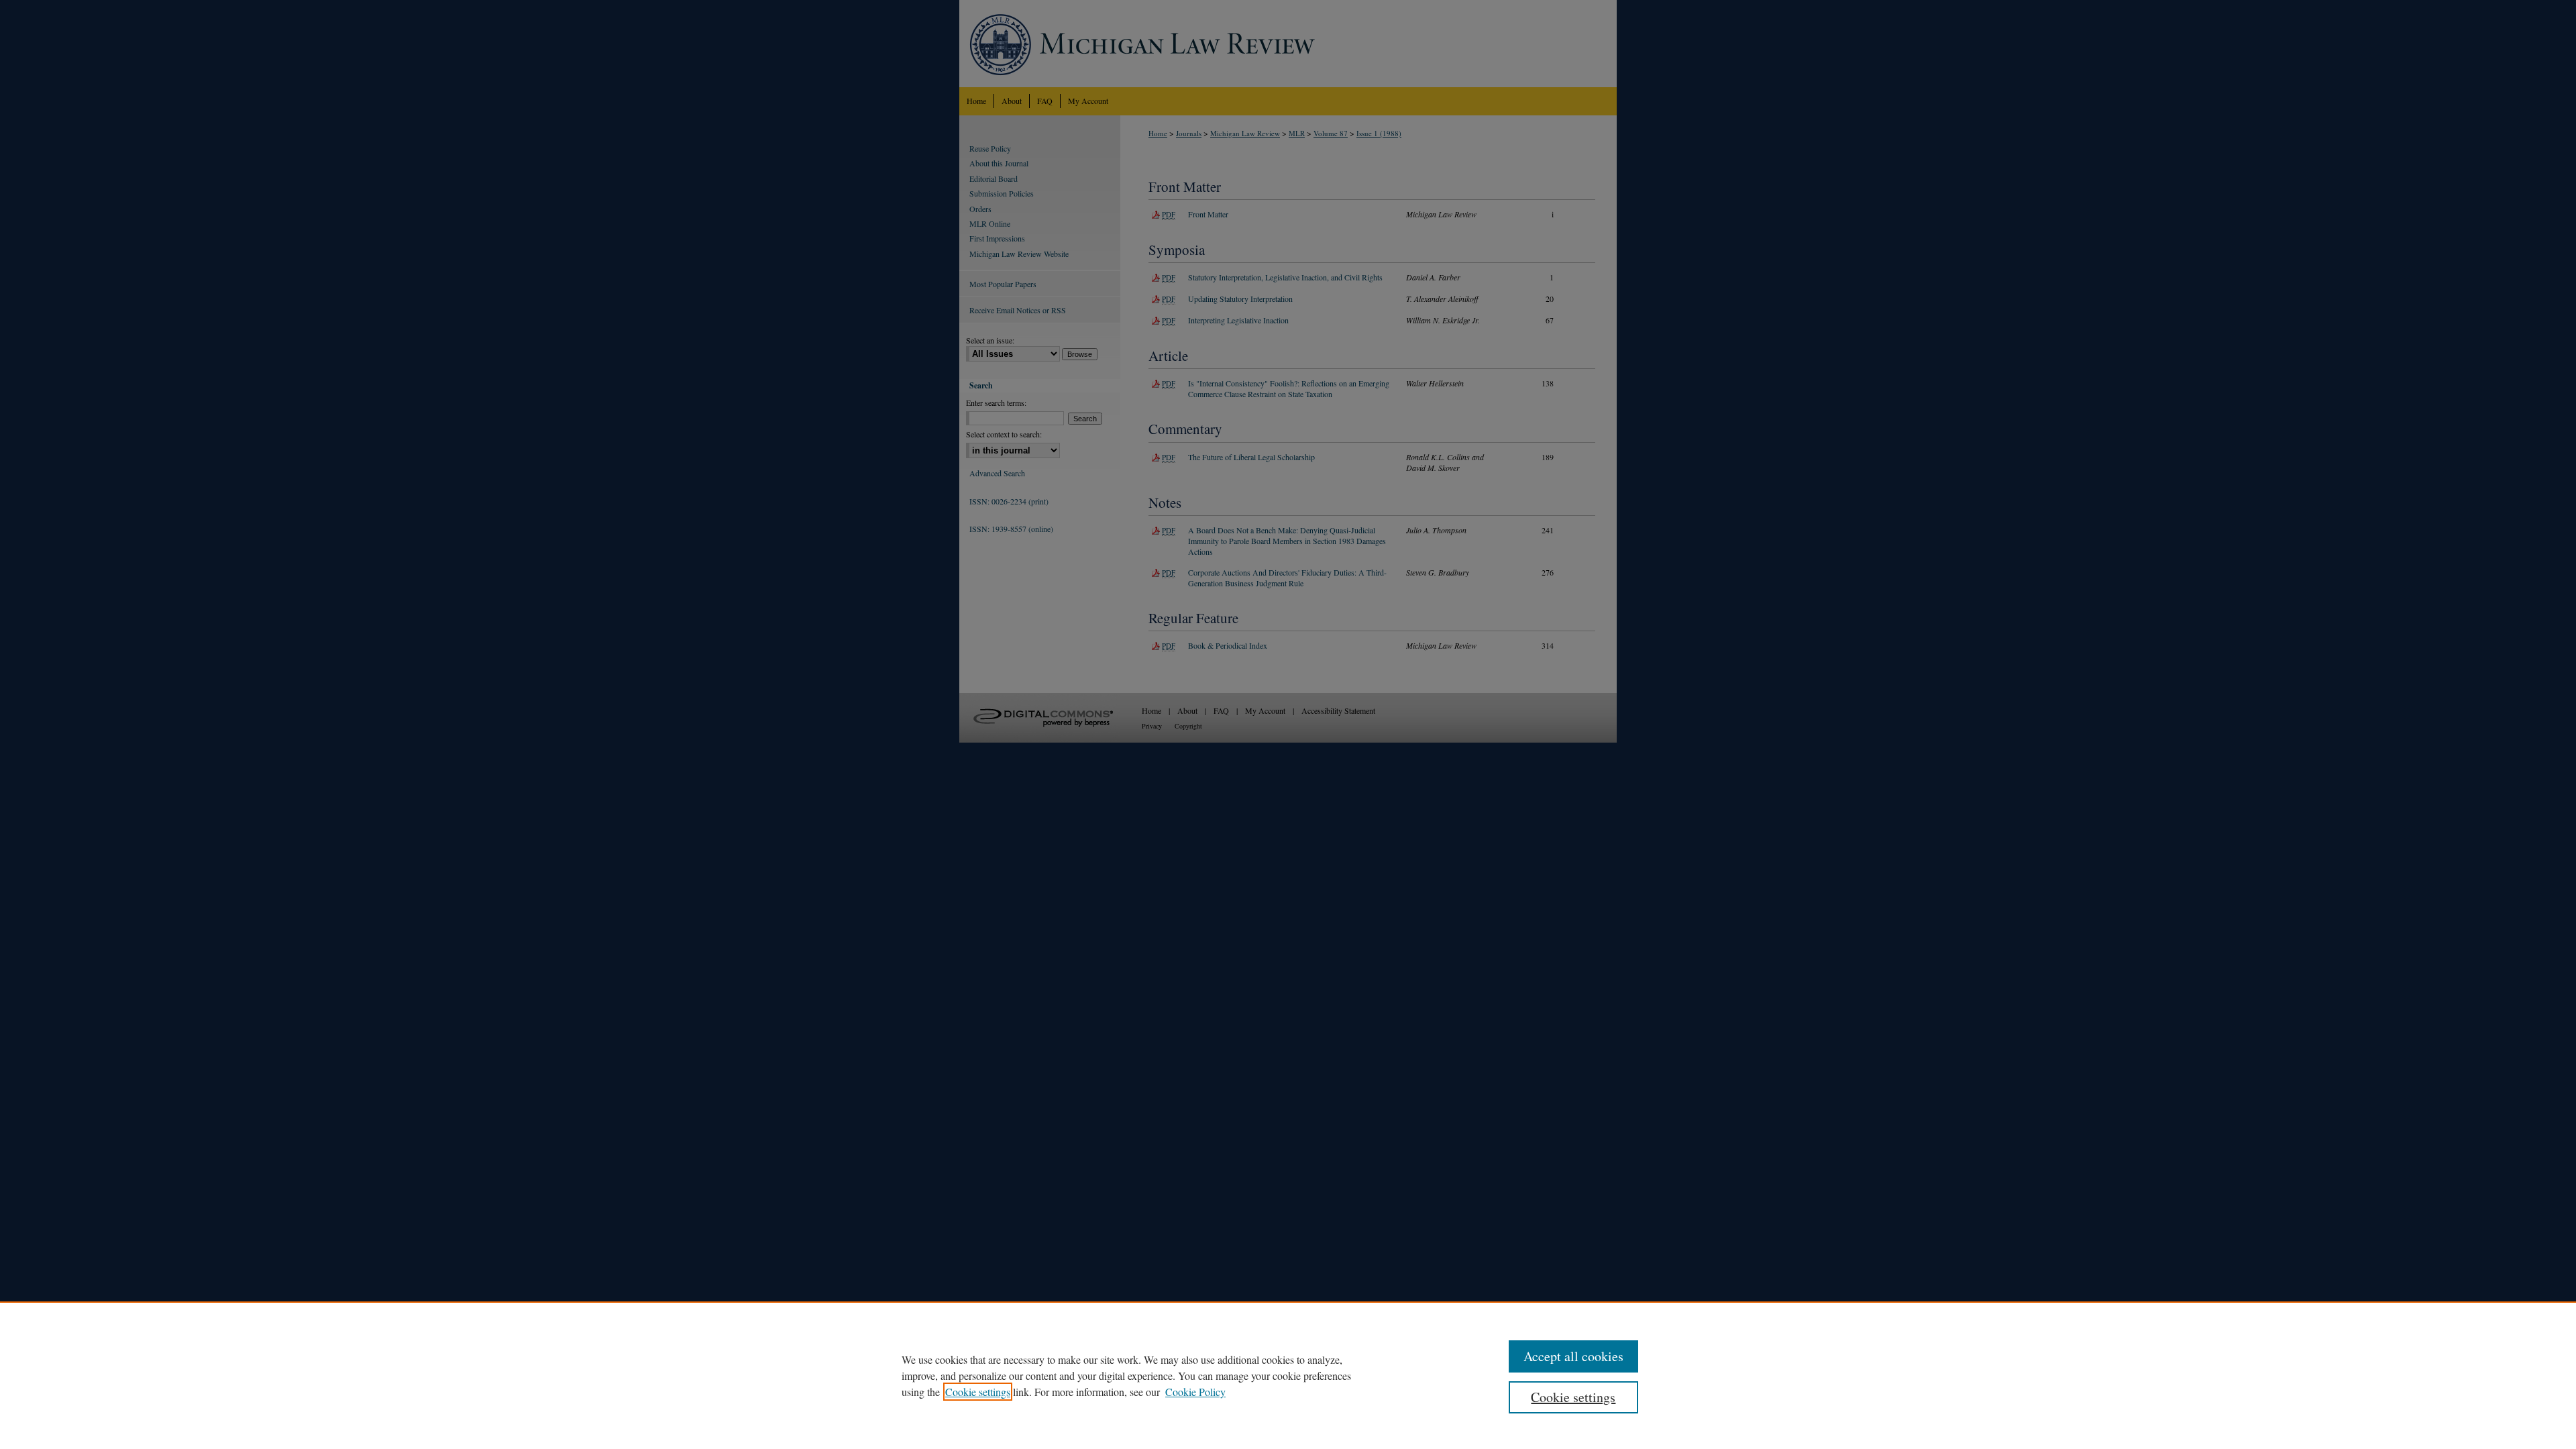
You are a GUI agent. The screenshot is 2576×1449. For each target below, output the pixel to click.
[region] (1288, 1375)
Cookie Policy (1195, 1392)
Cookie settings (978, 1392)
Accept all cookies (1573, 1356)
